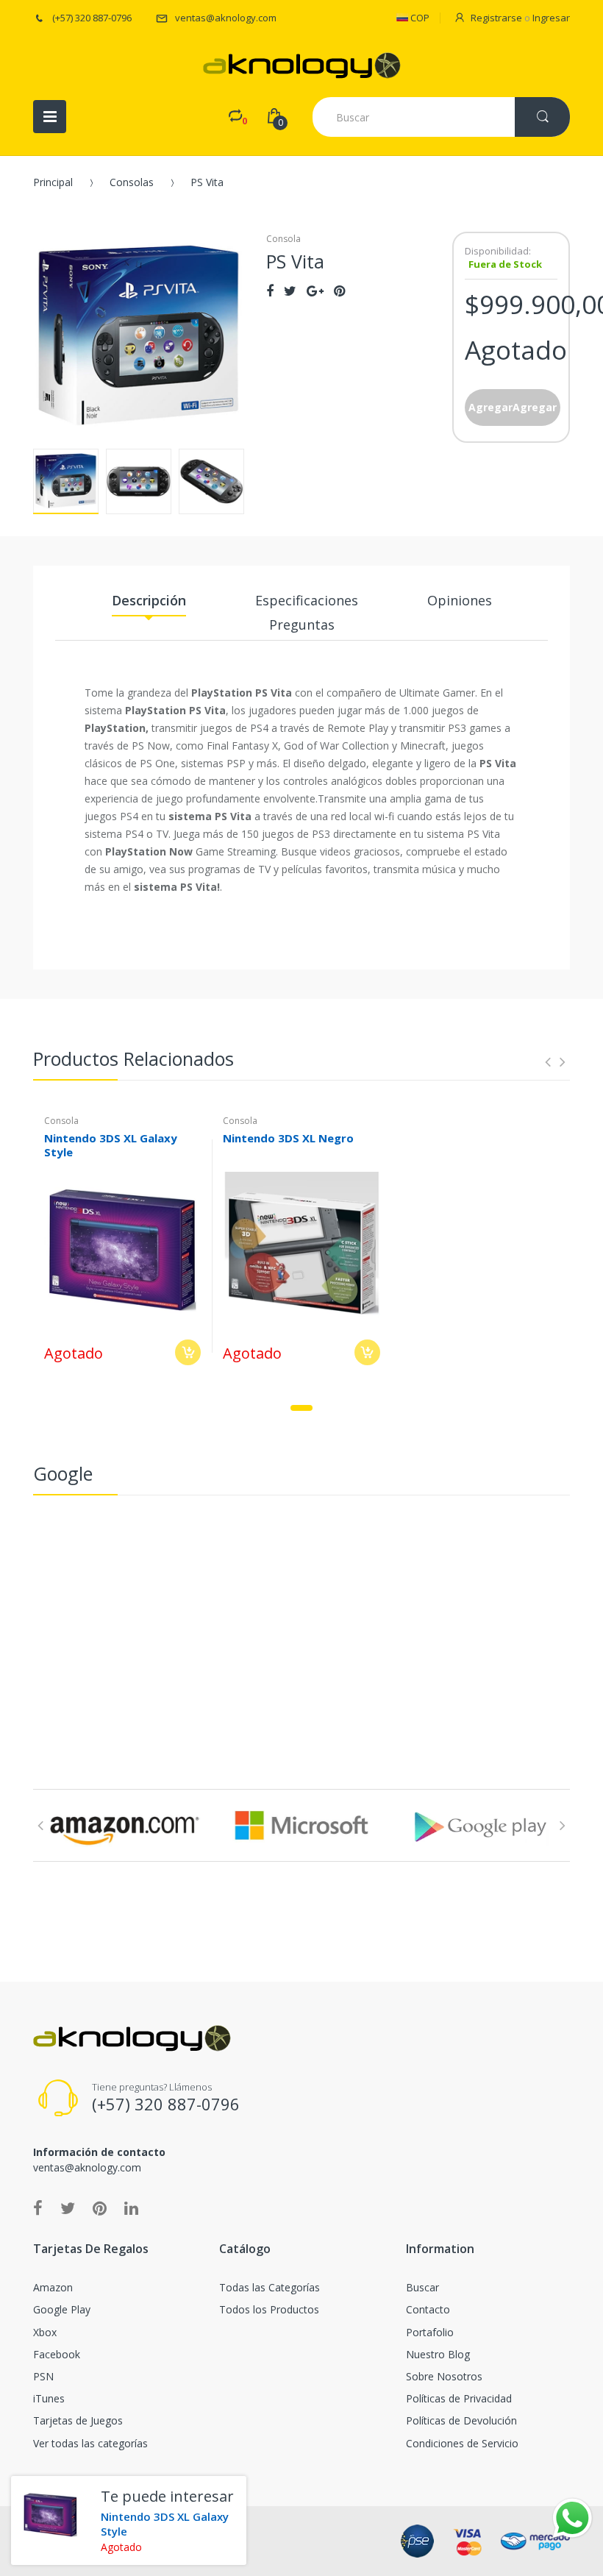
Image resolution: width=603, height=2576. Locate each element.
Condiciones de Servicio (462, 2443)
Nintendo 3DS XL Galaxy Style (111, 1145)
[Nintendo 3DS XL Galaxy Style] (50, 2515)
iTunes (49, 2398)
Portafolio (430, 2332)
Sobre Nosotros (444, 2376)
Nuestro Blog (438, 2354)
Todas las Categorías (270, 2287)
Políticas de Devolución (461, 2420)
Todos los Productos (269, 2309)
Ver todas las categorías (90, 2443)
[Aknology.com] (302, 65)
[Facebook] (270, 291)
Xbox (45, 2332)
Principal (53, 182)
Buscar (422, 2287)
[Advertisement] (301, 1613)
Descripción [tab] (149, 600)
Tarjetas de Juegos (78, 2420)
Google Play (62, 2309)
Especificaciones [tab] (307, 600)
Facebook (57, 2354)
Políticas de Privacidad (459, 2398)
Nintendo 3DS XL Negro (288, 1138)
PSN (43, 2376)
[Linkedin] (131, 2207)
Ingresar (551, 18)
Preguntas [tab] (302, 625)
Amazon (53, 2287)
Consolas (132, 182)
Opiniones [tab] (460, 600)
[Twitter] (290, 291)
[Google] (315, 291)
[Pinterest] (339, 291)
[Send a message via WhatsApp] (572, 2518)
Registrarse (496, 18)
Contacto (428, 2309)
